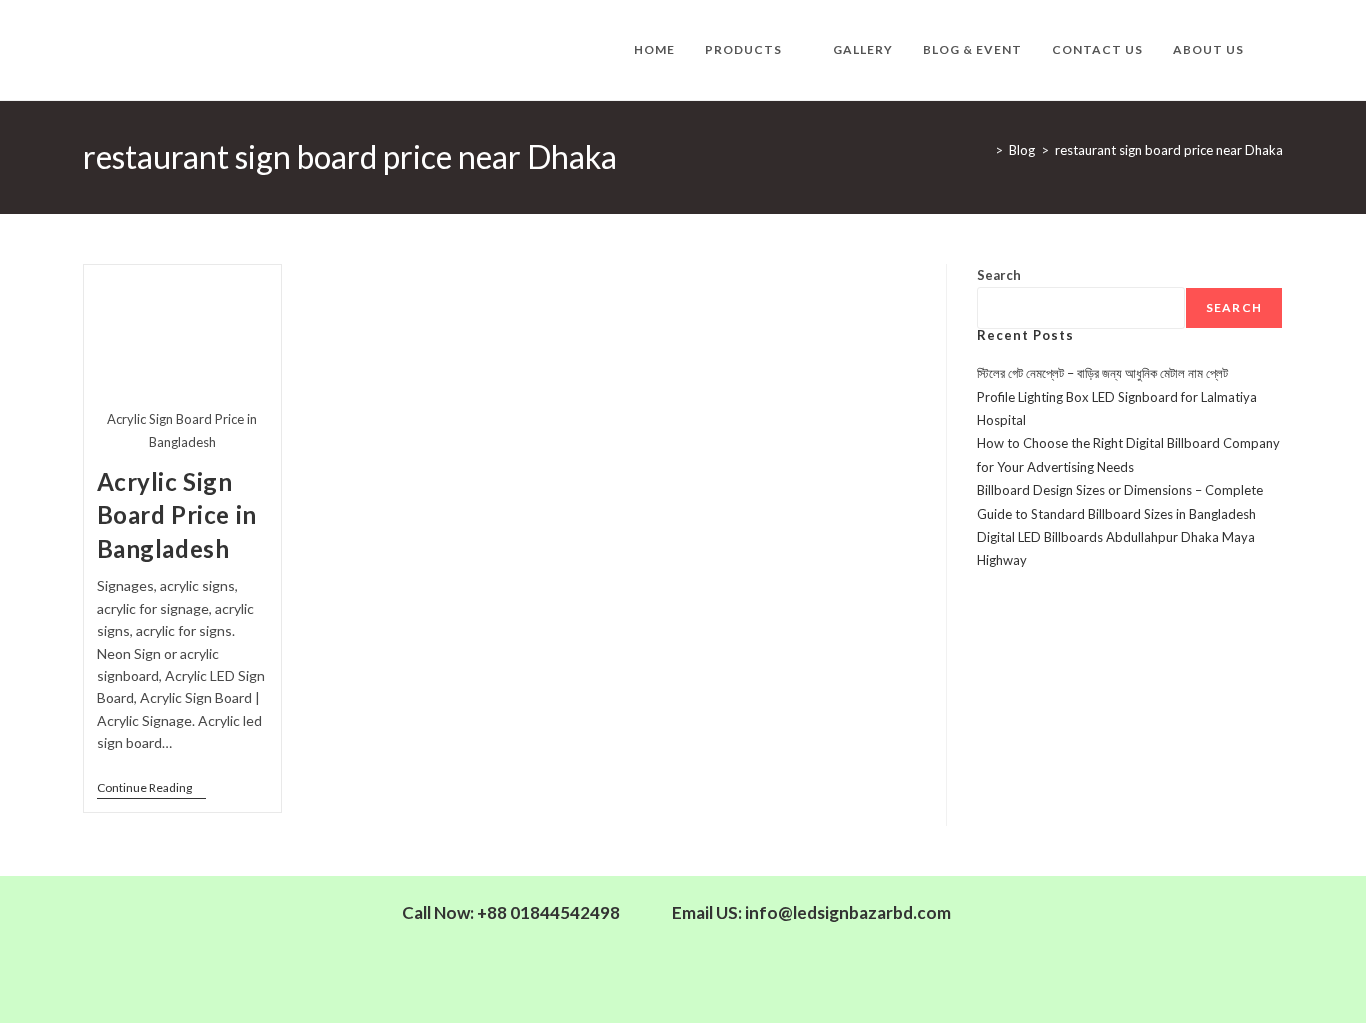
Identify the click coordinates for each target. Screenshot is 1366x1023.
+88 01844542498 (548, 912)
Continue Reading (151, 788)
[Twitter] (1151, 924)
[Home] (984, 150)
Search (999, 275)
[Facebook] (1035, 924)
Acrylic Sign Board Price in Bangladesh (177, 515)
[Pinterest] (1093, 981)
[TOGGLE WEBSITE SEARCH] (1278, 50)
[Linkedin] (1093, 924)
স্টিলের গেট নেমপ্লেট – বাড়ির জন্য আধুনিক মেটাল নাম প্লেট (1102, 373)
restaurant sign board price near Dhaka (1169, 150)
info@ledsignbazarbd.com (848, 912)
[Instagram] (1209, 924)
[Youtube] (1151, 981)
